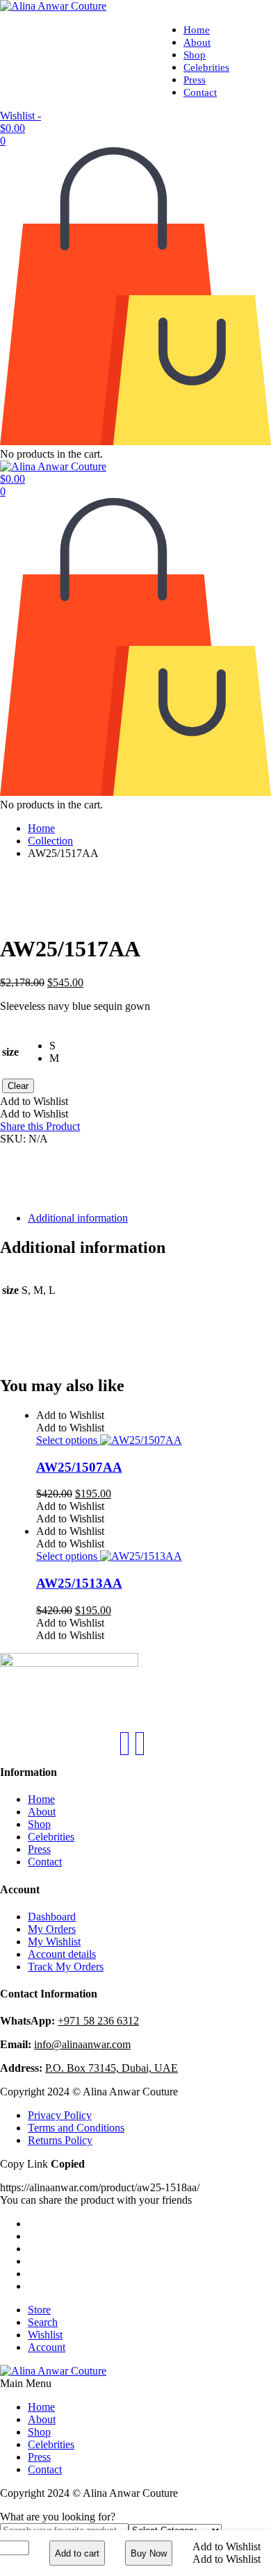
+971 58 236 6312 (98, 2021)
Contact (200, 92)
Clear (18, 1086)
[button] (227, 2546)
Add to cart (77, 2553)
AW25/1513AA (79, 1583)
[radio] (54, 1046)
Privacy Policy (60, 2115)
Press (195, 80)
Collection (50, 841)
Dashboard (52, 1917)
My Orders (52, 1929)
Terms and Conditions (76, 2128)
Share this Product (40, 1126)
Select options (68, 1440)
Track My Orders (66, 1967)
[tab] (149, 1218)
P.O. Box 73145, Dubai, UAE (112, 2068)
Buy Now (149, 2553)
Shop (195, 55)
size (10, 1052)
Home (197, 30)
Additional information (78, 1218)
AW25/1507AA (79, 1467)
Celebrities (206, 67)
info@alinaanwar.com (82, 2044)
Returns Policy (60, 2140)
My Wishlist (54, 1942)
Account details (62, 1954)
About (197, 42)
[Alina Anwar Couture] (53, 6)
